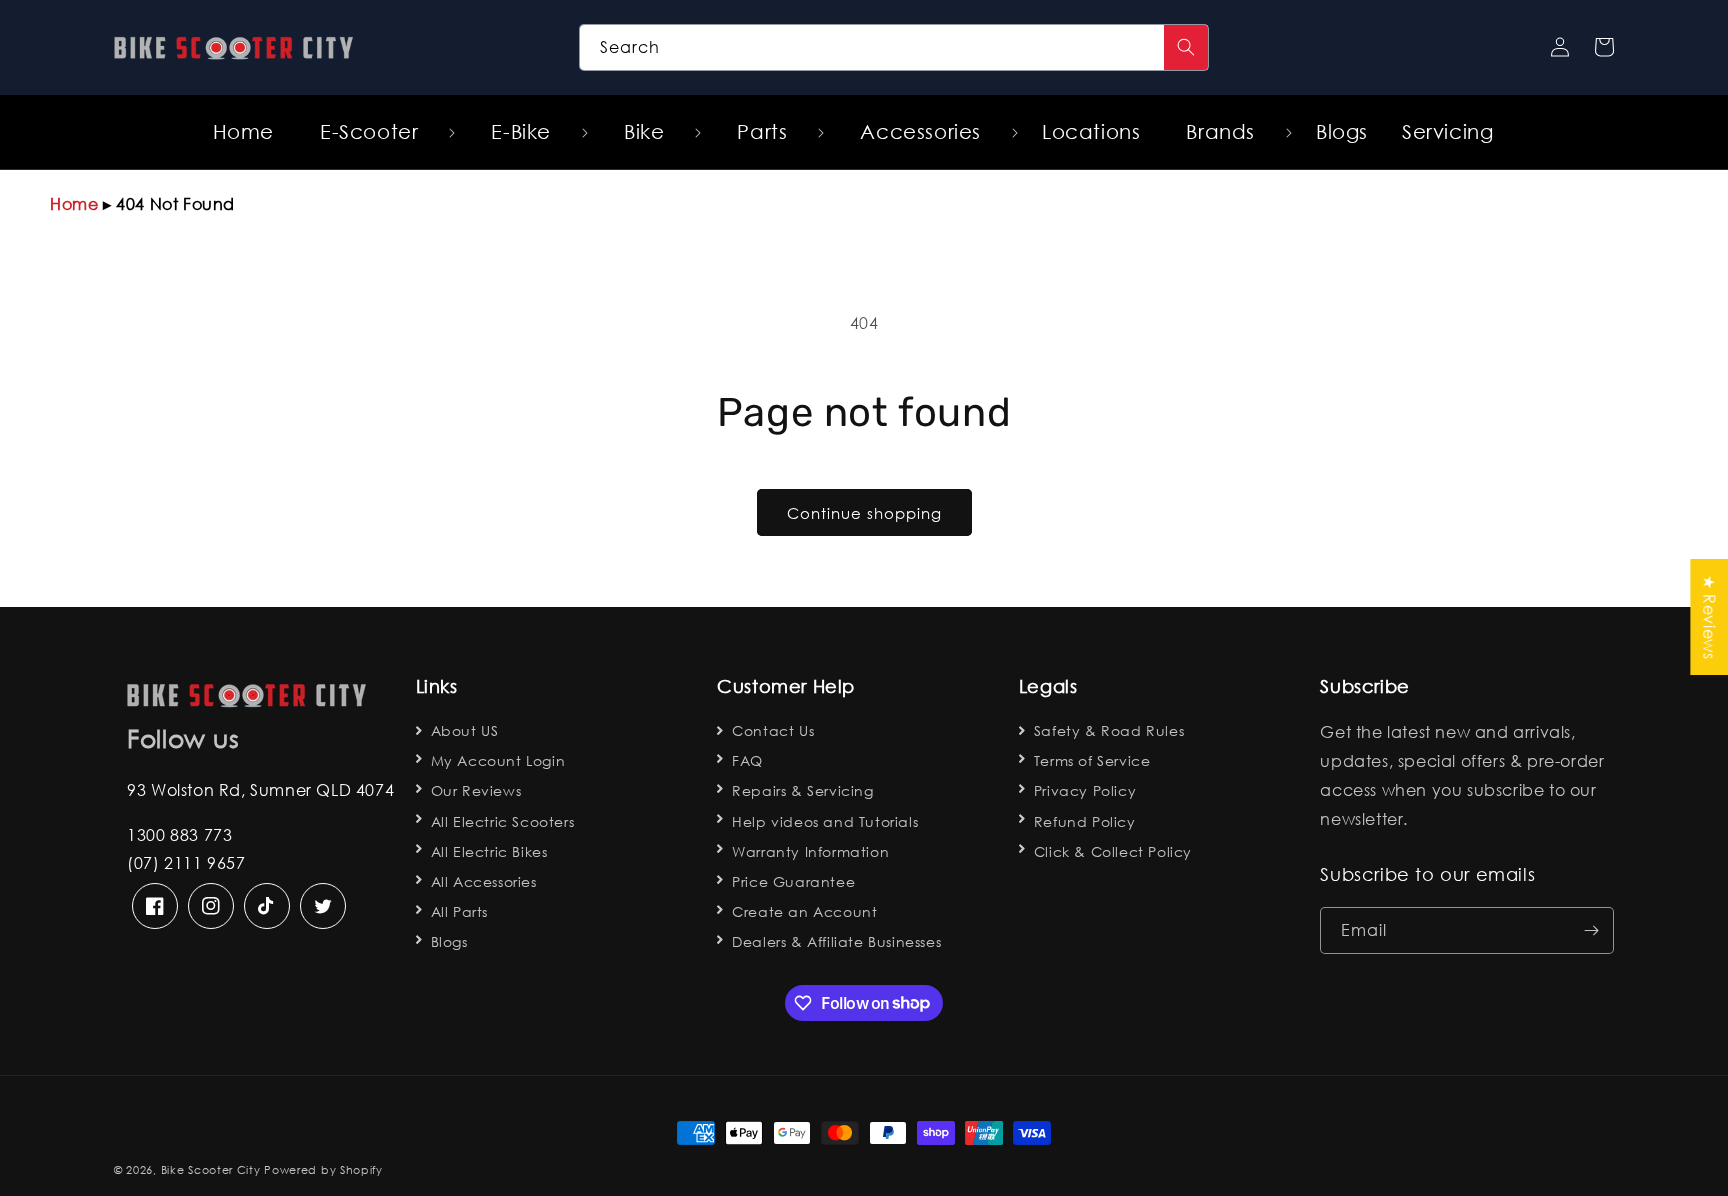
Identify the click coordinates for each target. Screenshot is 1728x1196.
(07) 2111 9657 (186, 862)
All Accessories (484, 881)
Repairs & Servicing (802, 790)
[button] (376, 132)
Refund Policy (1085, 821)
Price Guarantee (793, 881)
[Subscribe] (1591, 930)
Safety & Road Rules (1109, 730)
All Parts (459, 911)
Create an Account (804, 911)
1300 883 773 (179, 834)
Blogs (449, 941)
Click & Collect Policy (1113, 851)
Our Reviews (476, 790)
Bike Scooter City (211, 1170)
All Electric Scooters (503, 821)
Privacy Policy (1085, 790)
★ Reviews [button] (1709, 617)
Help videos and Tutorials (825, 821)
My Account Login (498, 760)
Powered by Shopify (323, 1170)
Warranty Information (810, 851)
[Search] (1186, 47)
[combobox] (894, 47)
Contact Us (773, 730)
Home (74, 203)
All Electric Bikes (489, 851)
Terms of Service (1092, 760)
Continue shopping (864, 513)
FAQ (747, 760)
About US (465, 730)
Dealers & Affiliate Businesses (836, 941)
